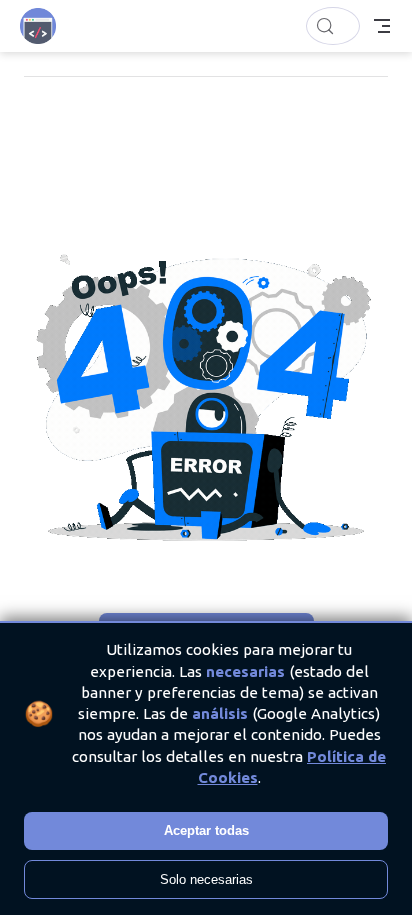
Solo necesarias (206, 879)
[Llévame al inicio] (44, 26)
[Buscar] (333, 26)
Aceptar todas (206, 830)
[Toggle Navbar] (382, 26)
